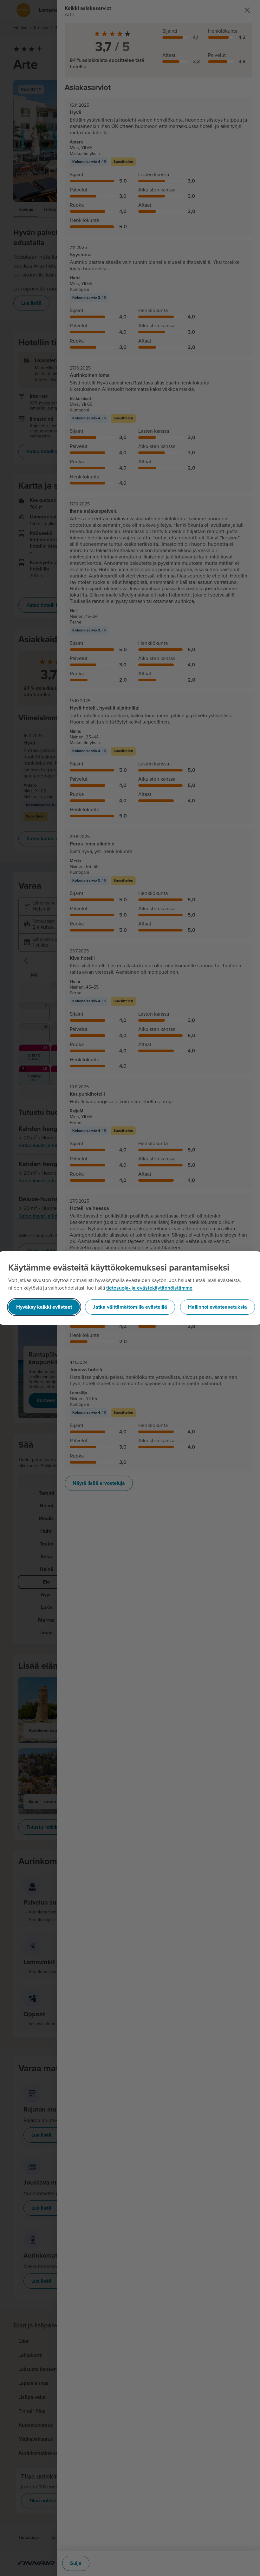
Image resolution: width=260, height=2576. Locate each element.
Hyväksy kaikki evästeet (44, 1307)
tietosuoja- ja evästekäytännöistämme (149, 1288)
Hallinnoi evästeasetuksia (218, 1307)
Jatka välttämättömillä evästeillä (130, 1307)
